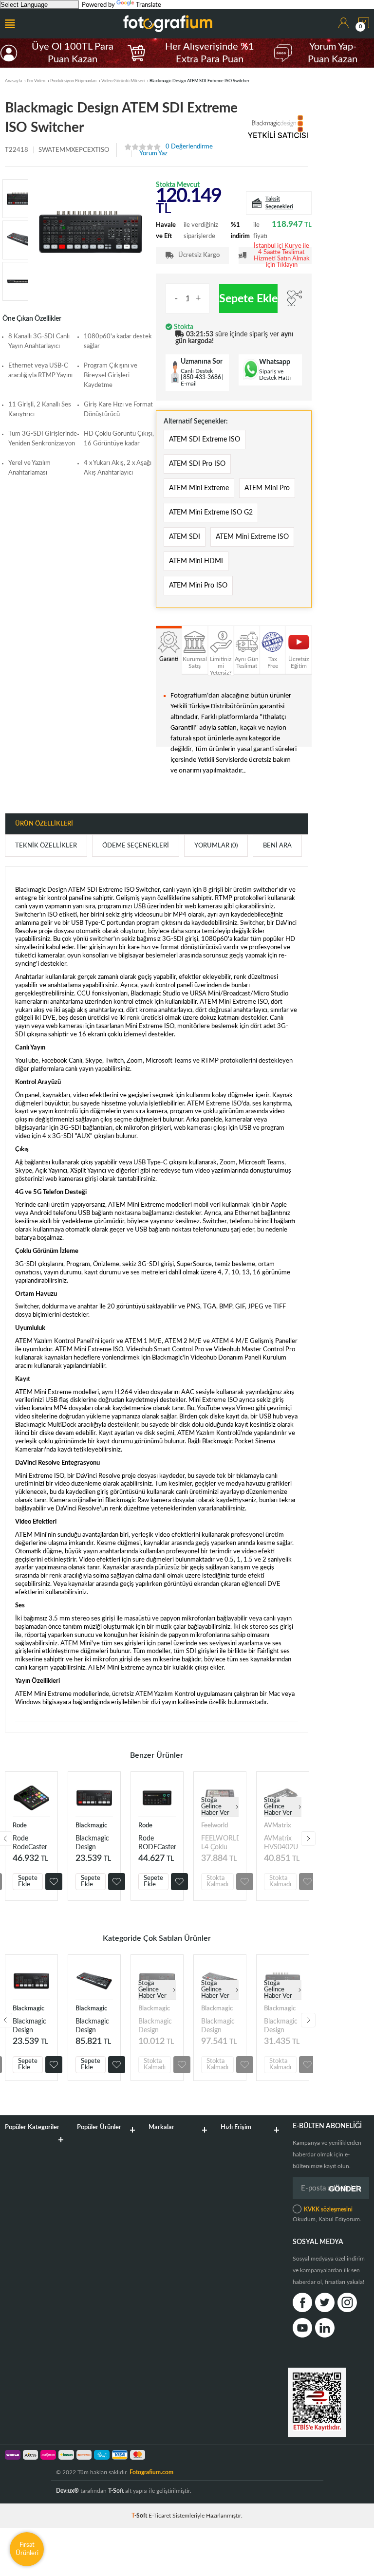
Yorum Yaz (153, 154)
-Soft (140, 2516)
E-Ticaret (160, 2516)
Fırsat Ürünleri (27, 2549)
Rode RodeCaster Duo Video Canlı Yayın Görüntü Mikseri (30, 1843)
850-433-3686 (202, 377)
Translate (149, 5)
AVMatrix (278, 1826)
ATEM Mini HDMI (196, 561)
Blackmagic (91, 1826)
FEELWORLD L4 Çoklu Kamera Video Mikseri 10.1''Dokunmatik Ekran (220, 1843)
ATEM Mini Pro (267, 488)
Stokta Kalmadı (217, 1881)
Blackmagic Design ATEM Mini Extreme (92, 2026)
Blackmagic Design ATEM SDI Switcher (281, 2026)
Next (308, 1839)
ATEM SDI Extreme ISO (205, 440)
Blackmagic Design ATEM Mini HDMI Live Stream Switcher (155, 2026)
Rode (20, 1826)
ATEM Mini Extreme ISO (252, 537)
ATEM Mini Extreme (199, 488)
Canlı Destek (197, 371)
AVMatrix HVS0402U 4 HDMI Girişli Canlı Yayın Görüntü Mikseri (281, 1843)
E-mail (189, 384)
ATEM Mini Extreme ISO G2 (211, 513)
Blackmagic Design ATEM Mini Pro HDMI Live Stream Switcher (93, 1843)
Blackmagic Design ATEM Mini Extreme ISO (218, 2026)
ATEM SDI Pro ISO (197, 464)
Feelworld (215, 1826)
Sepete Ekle (248, 299)
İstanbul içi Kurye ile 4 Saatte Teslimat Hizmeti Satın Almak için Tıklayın (282, 256)
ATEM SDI (185, 537)
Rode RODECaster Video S (157, 1843)
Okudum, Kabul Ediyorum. (327, 2214)
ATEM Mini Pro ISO (198, 586)
